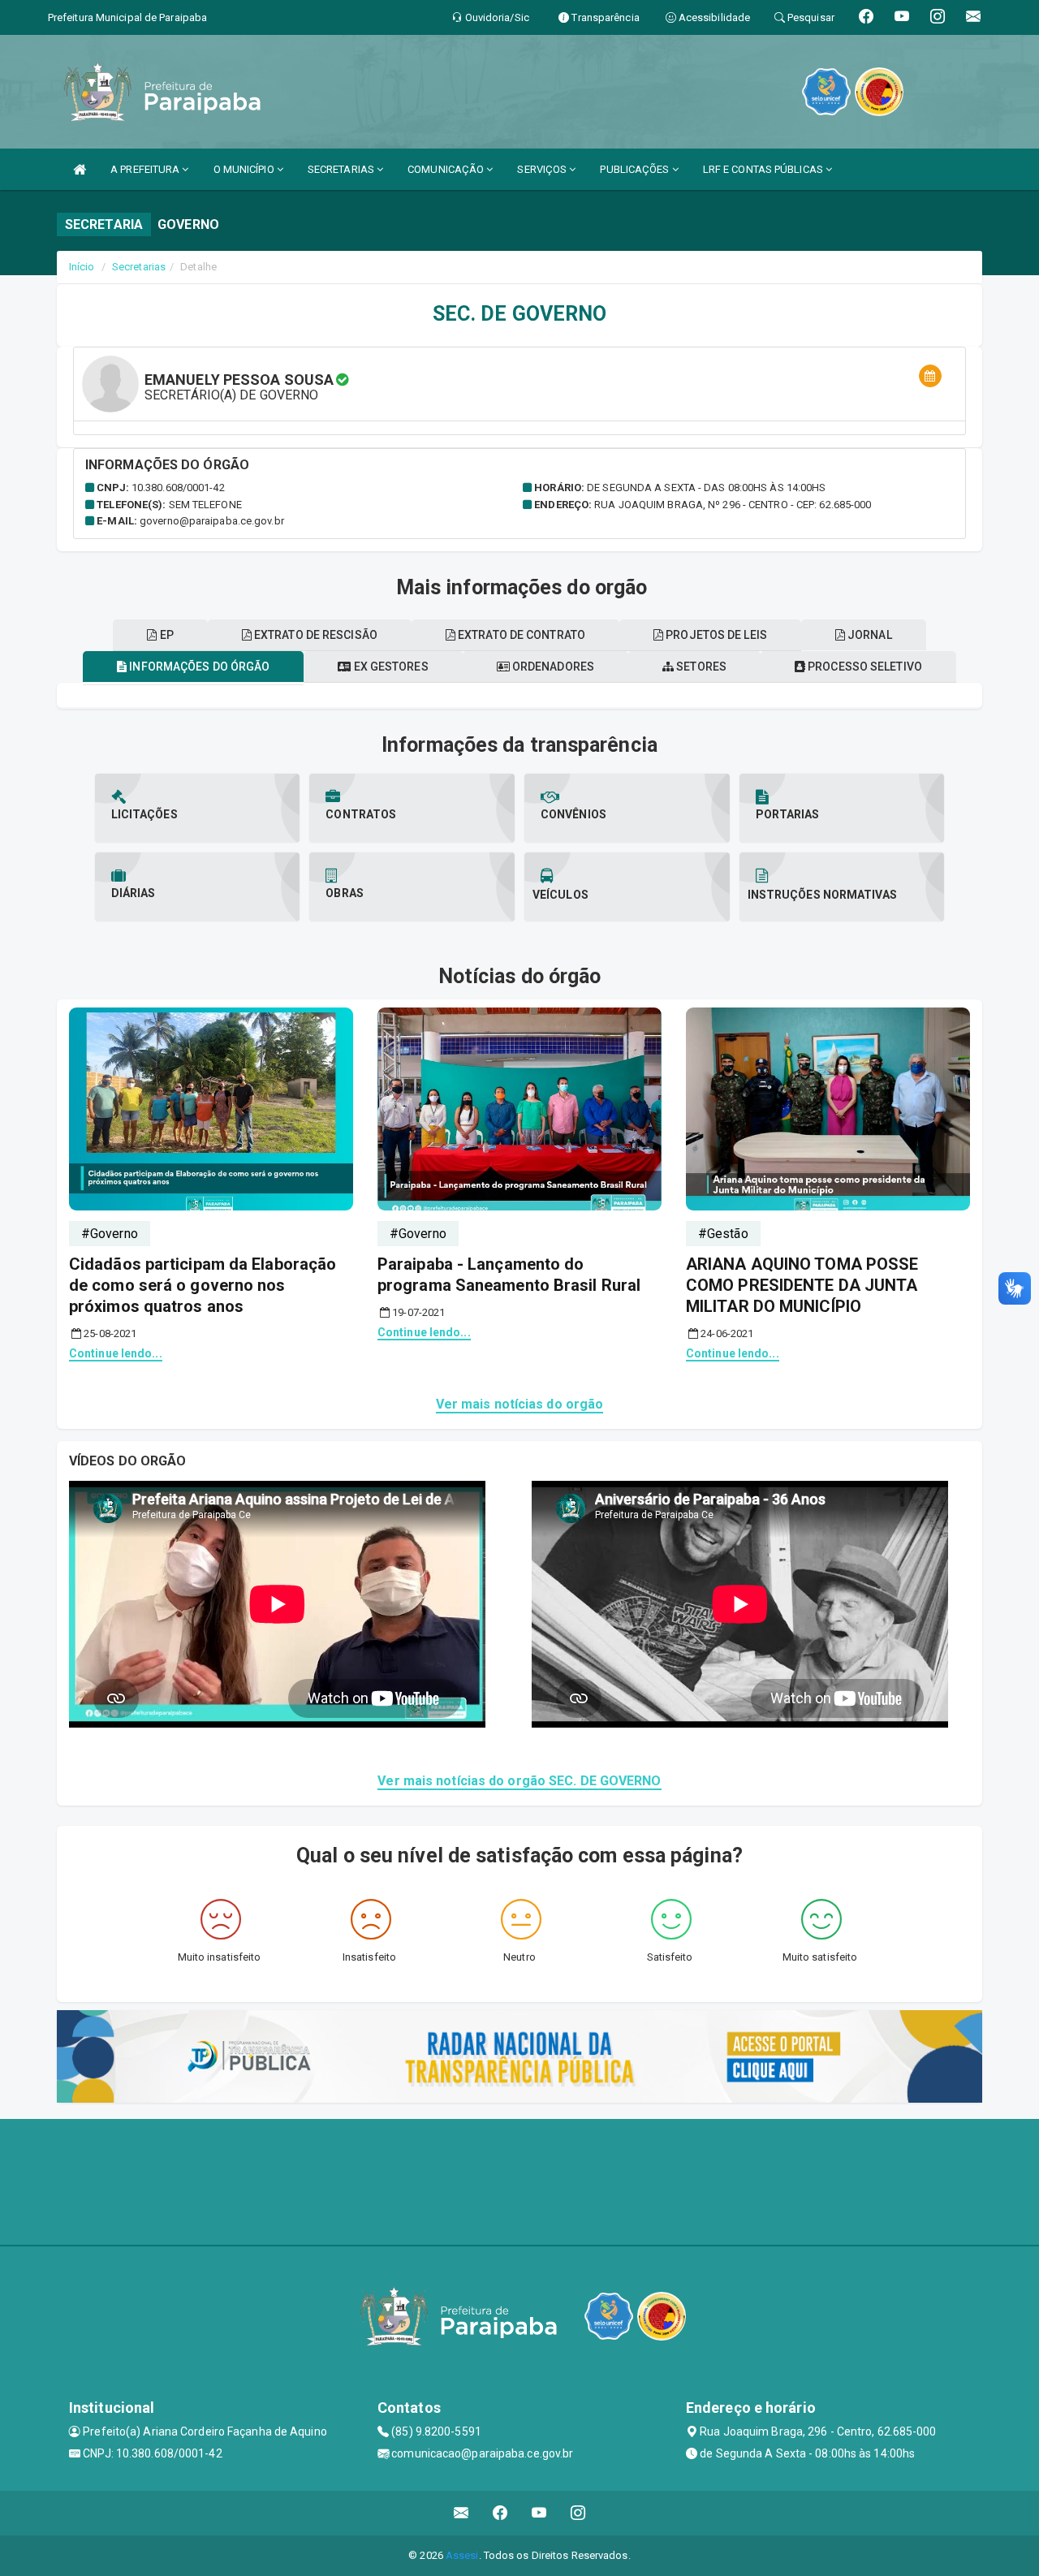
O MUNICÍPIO (245, 169)
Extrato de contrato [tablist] (520, 635)
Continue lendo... (116, 1353)
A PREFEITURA (146, 169)
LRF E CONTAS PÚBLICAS (764, 169)
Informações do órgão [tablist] (198, 667)
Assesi (462, 2555)
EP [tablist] (165, 635)
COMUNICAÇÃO (447, 169)
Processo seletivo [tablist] (864, 667)
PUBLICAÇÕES (636, 169)
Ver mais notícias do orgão (520, 1404)
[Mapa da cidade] (519, 2180)
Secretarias (139, 267)
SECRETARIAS (342, 169)
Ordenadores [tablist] (552, 667)
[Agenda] (930, 376)
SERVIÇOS (543, 169)
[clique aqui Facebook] (500, 2513)
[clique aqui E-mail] (461, 2513)
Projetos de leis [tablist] (715, 635)
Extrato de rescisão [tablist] (315, 635)
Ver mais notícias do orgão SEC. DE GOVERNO (519, 1781)
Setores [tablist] (700, 667)
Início (82, 267)
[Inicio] (80, 169)
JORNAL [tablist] (869, 635)
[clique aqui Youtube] (539, 2513)
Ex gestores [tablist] (389, 667)
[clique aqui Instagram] (578, 2513)
